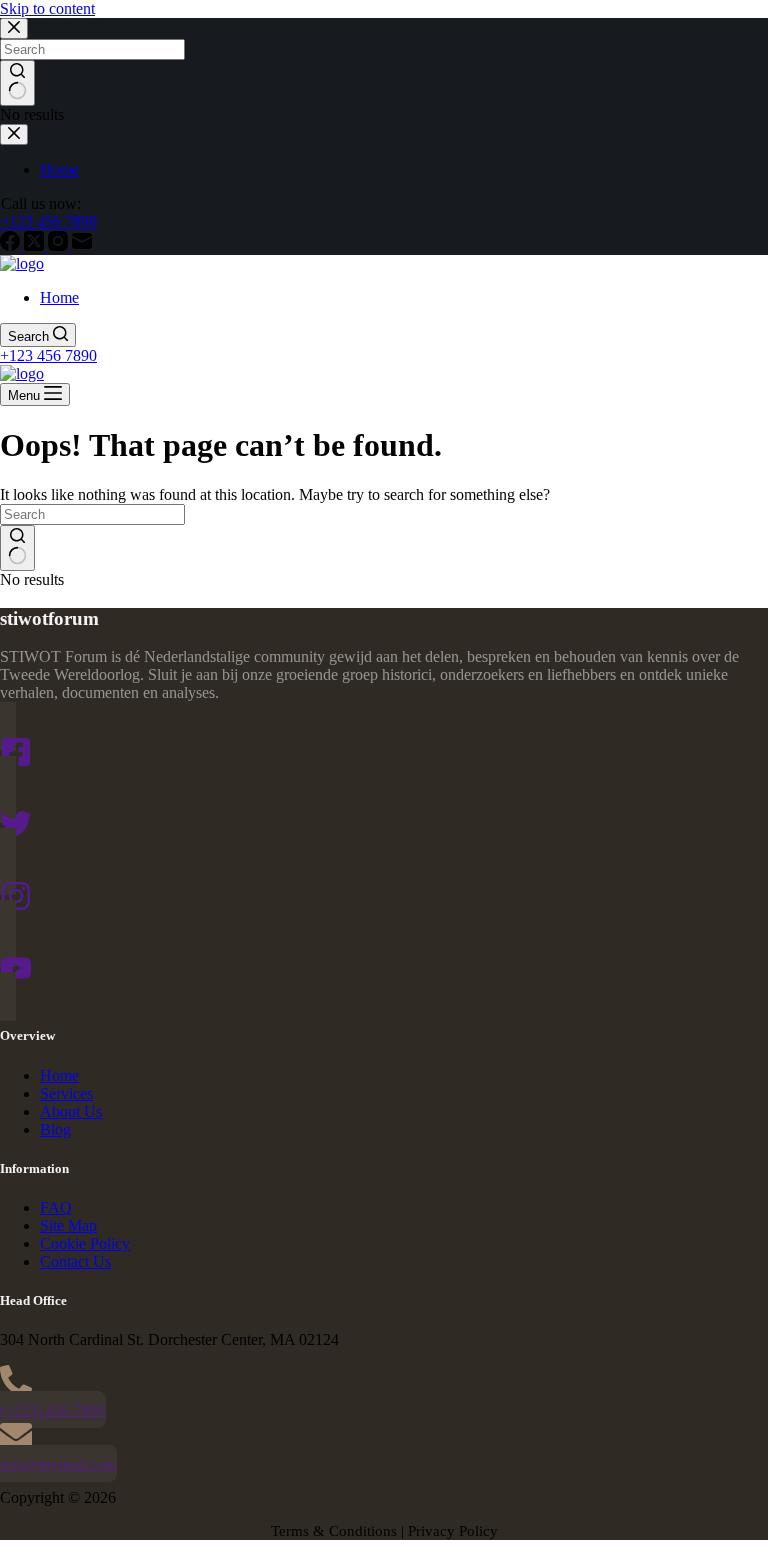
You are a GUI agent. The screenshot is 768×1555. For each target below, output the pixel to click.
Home (59, 297)
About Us (71, 1111)
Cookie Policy (85, 1243)
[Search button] (17, 548)
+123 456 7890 (48, 355)
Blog (55, 1129)
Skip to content (47, 8)
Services (66, 1093)
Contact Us (75, 1261)
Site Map (68, 1225)
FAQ (56, 1207)
